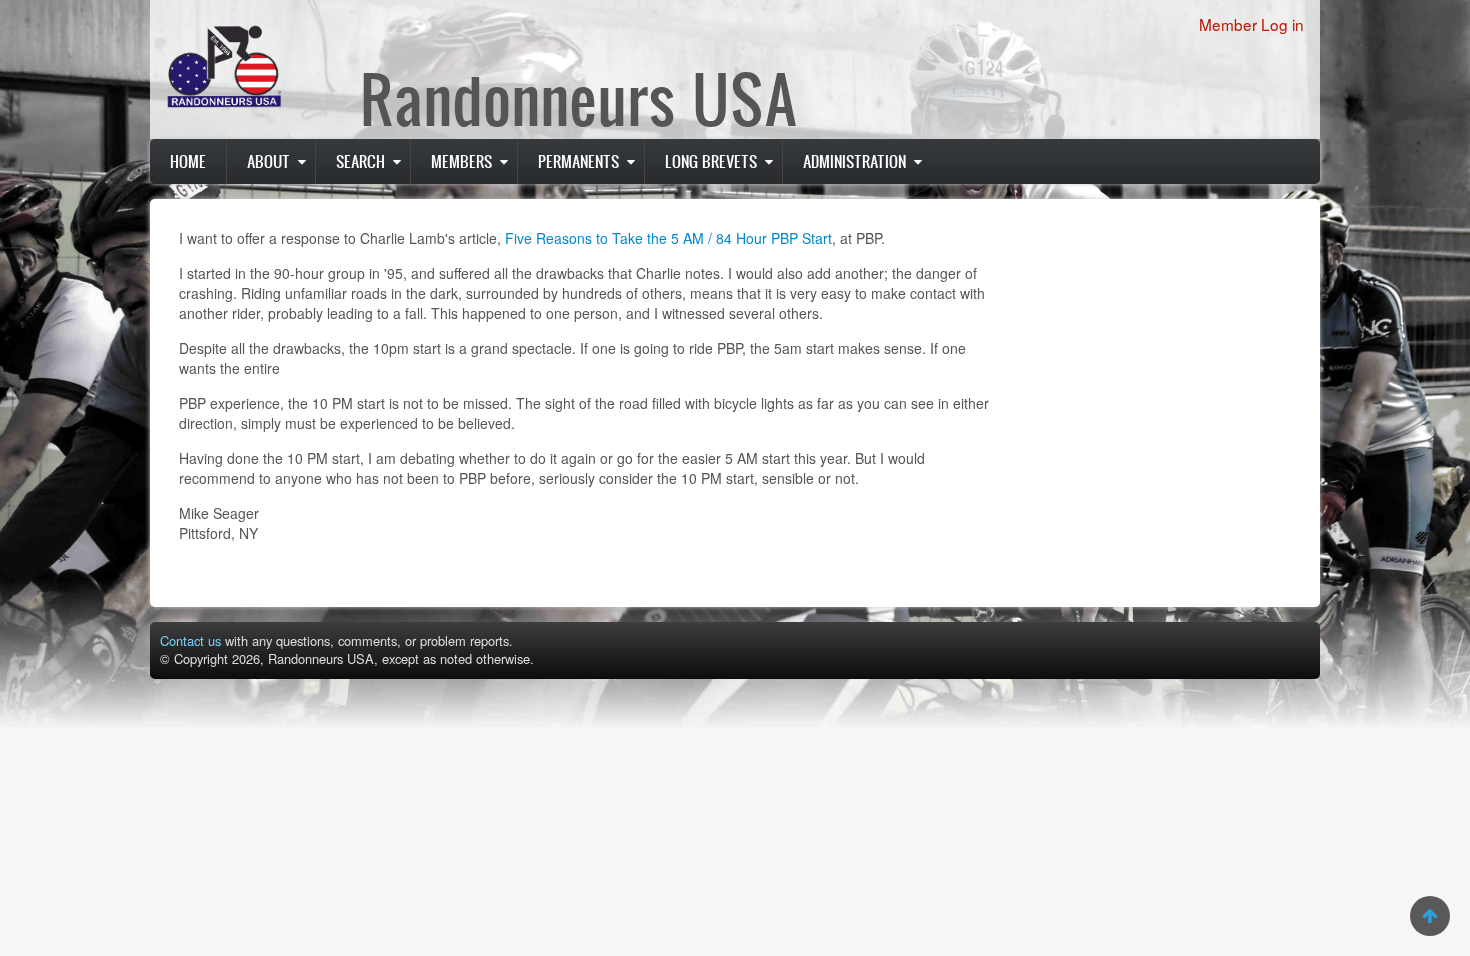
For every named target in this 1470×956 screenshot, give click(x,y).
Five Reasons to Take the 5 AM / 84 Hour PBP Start (668, 238)
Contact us (190, 640)
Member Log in (1251, 24)
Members (461, 161)
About (268, 161)
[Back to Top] (1430, 916)
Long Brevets (711, 161)
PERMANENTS (578, 161)
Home (188, 161)
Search (360, 161)
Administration (854, 161)
